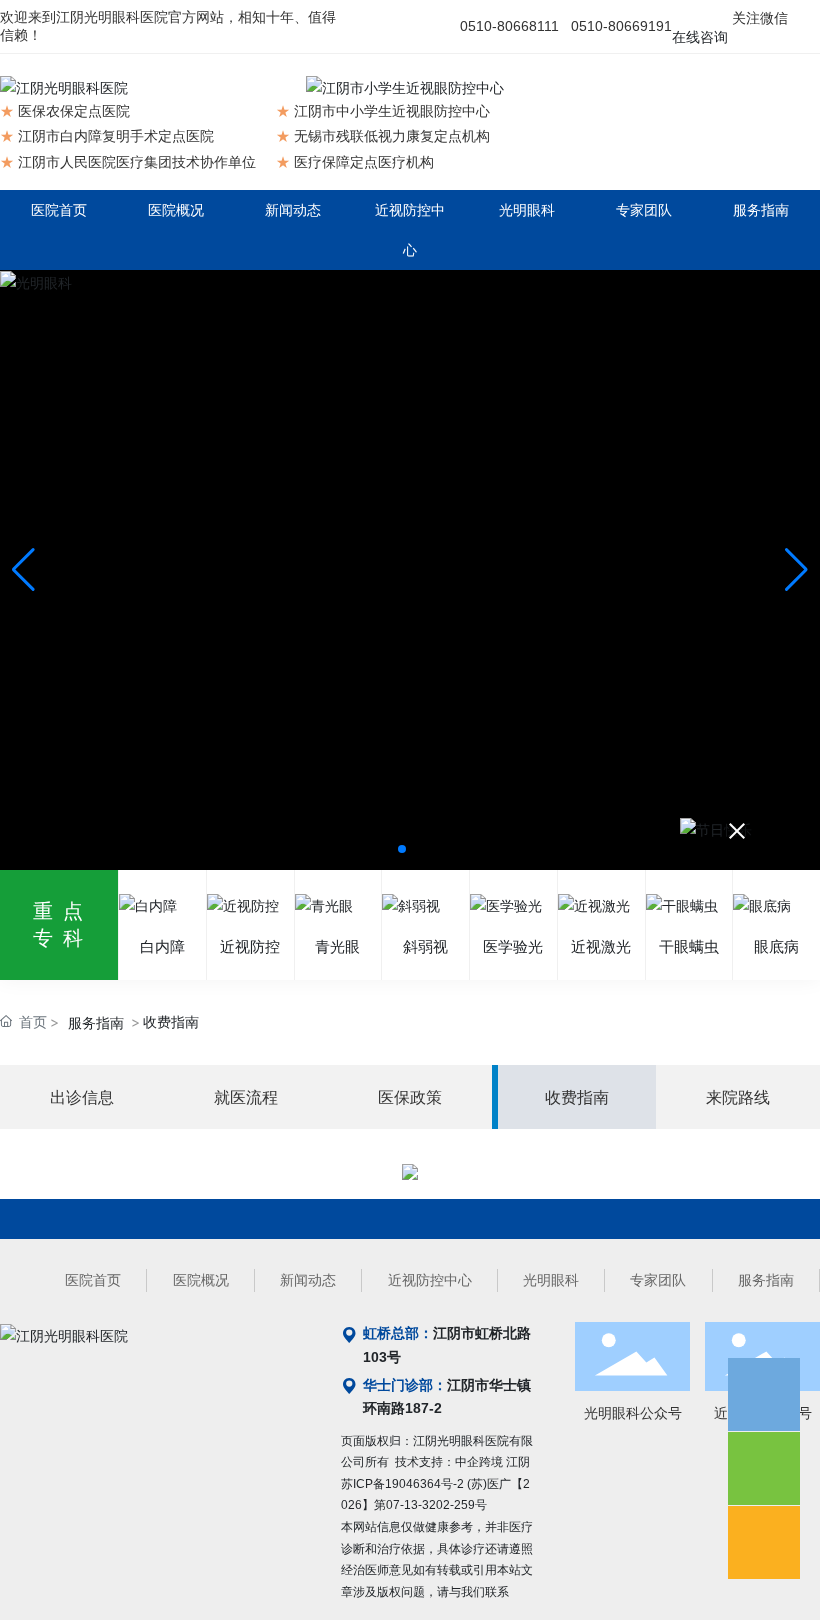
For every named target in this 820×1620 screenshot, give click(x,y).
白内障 (162, 946)
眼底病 (776, 946)
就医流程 (246, 1097)
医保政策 (410, 1097)
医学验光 (513, 946)
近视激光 (601, 946)
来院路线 (738, 1097)
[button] (402, 849)
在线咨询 (700, 37)
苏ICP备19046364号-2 (402, 1484)
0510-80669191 (621, 26)
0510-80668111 (509, 26)
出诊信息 (82, 1097)
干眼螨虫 (689, 946)
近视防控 (250, 946)
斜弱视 (425, 946)
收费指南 (577, 1097)
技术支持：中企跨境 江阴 (462, 1462)
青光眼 (337, 946)
